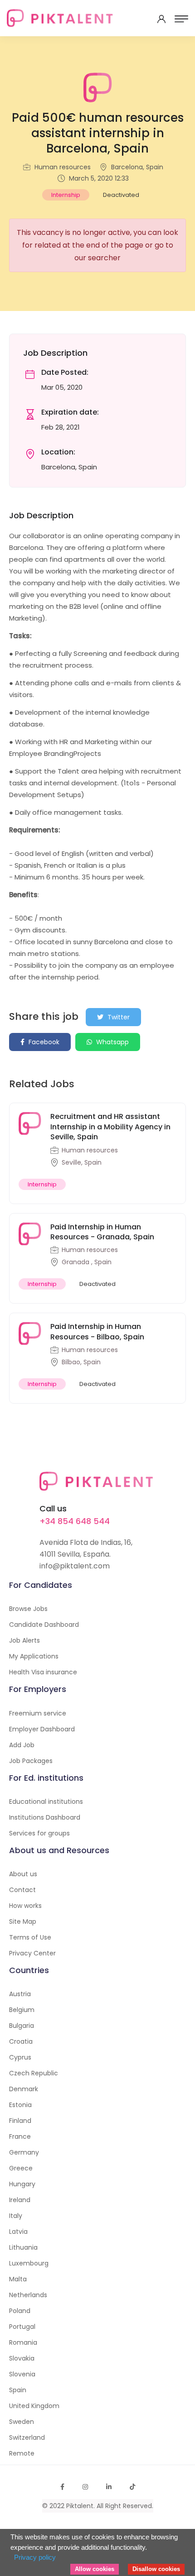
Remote (22, 2453)
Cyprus (20, 2057)
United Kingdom (34, 2406)
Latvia (18, 2232)
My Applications (34, 1656)
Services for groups (39, 1833)
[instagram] (85, 2487)
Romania (23, 2342)
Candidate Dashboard (44, 1625)
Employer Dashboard (42, 1729)
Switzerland (27, 2437)
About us (23, 1874)
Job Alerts (24, 1640)
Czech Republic (34, 2073)
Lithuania (23, 2247)
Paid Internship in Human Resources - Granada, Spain (102, 1232)
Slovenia (22, 2374)
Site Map (23, 1921)
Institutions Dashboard (45, 1817)
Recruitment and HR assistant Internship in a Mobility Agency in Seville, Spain (110, 1127)
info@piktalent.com (75, 1566)
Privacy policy (35, 2557)
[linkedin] (109, 2487)
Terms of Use (30, 1937)
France (20, 2136)
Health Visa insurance (43, 1672)
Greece (21, 2168)
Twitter (118, 1017)
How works (25, 1906)
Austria (20, 1994)
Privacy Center (32, 1953)
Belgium (22, 2010)
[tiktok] (132, 2487)
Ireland (20, 2200)
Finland (20, 2121)
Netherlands (28, 2295)
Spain (18, 2390)
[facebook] (62, 2487)
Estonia (20, 2105)
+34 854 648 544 (75, 1521)
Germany (24, 2152)
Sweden (22, 2422)
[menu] (181, 19)
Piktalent (80, 2506)
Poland (20, 2311)
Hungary (22, 2184)
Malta (18, 2279)
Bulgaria (22, 2026)
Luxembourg (29, 2263)
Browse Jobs (28, 1609)
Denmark (24, 2089)
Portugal (22, 2327)
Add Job (22, 1745)
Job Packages (31, 1761)
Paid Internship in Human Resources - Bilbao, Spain (97, 1331)
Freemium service (38, 1713)
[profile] (161, 19)
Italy (16, 2216)
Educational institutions (46, 1802)
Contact (22, 1890)
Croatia (21, 2041)
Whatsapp (112, 1042)
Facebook (43, 1042)
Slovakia (22, 2358)
